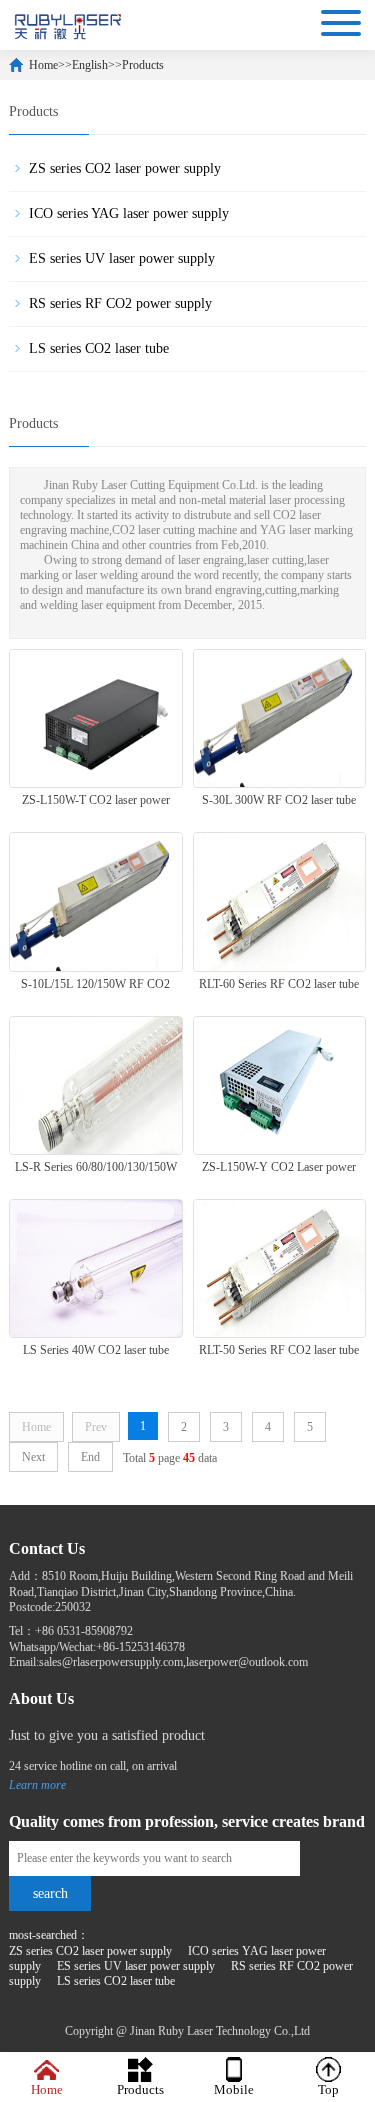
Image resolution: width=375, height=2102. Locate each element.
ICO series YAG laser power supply (129, 213)
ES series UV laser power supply (122, 258)
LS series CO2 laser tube (99, 348)
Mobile (234, 2089)
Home (43, 65)
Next (33, 1457)
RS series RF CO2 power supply (120, 303)
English (90, 65)
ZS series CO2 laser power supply (125, 168)
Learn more (37, 1785)
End (90, 1457)
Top (328, 2089)
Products (143, 65)
